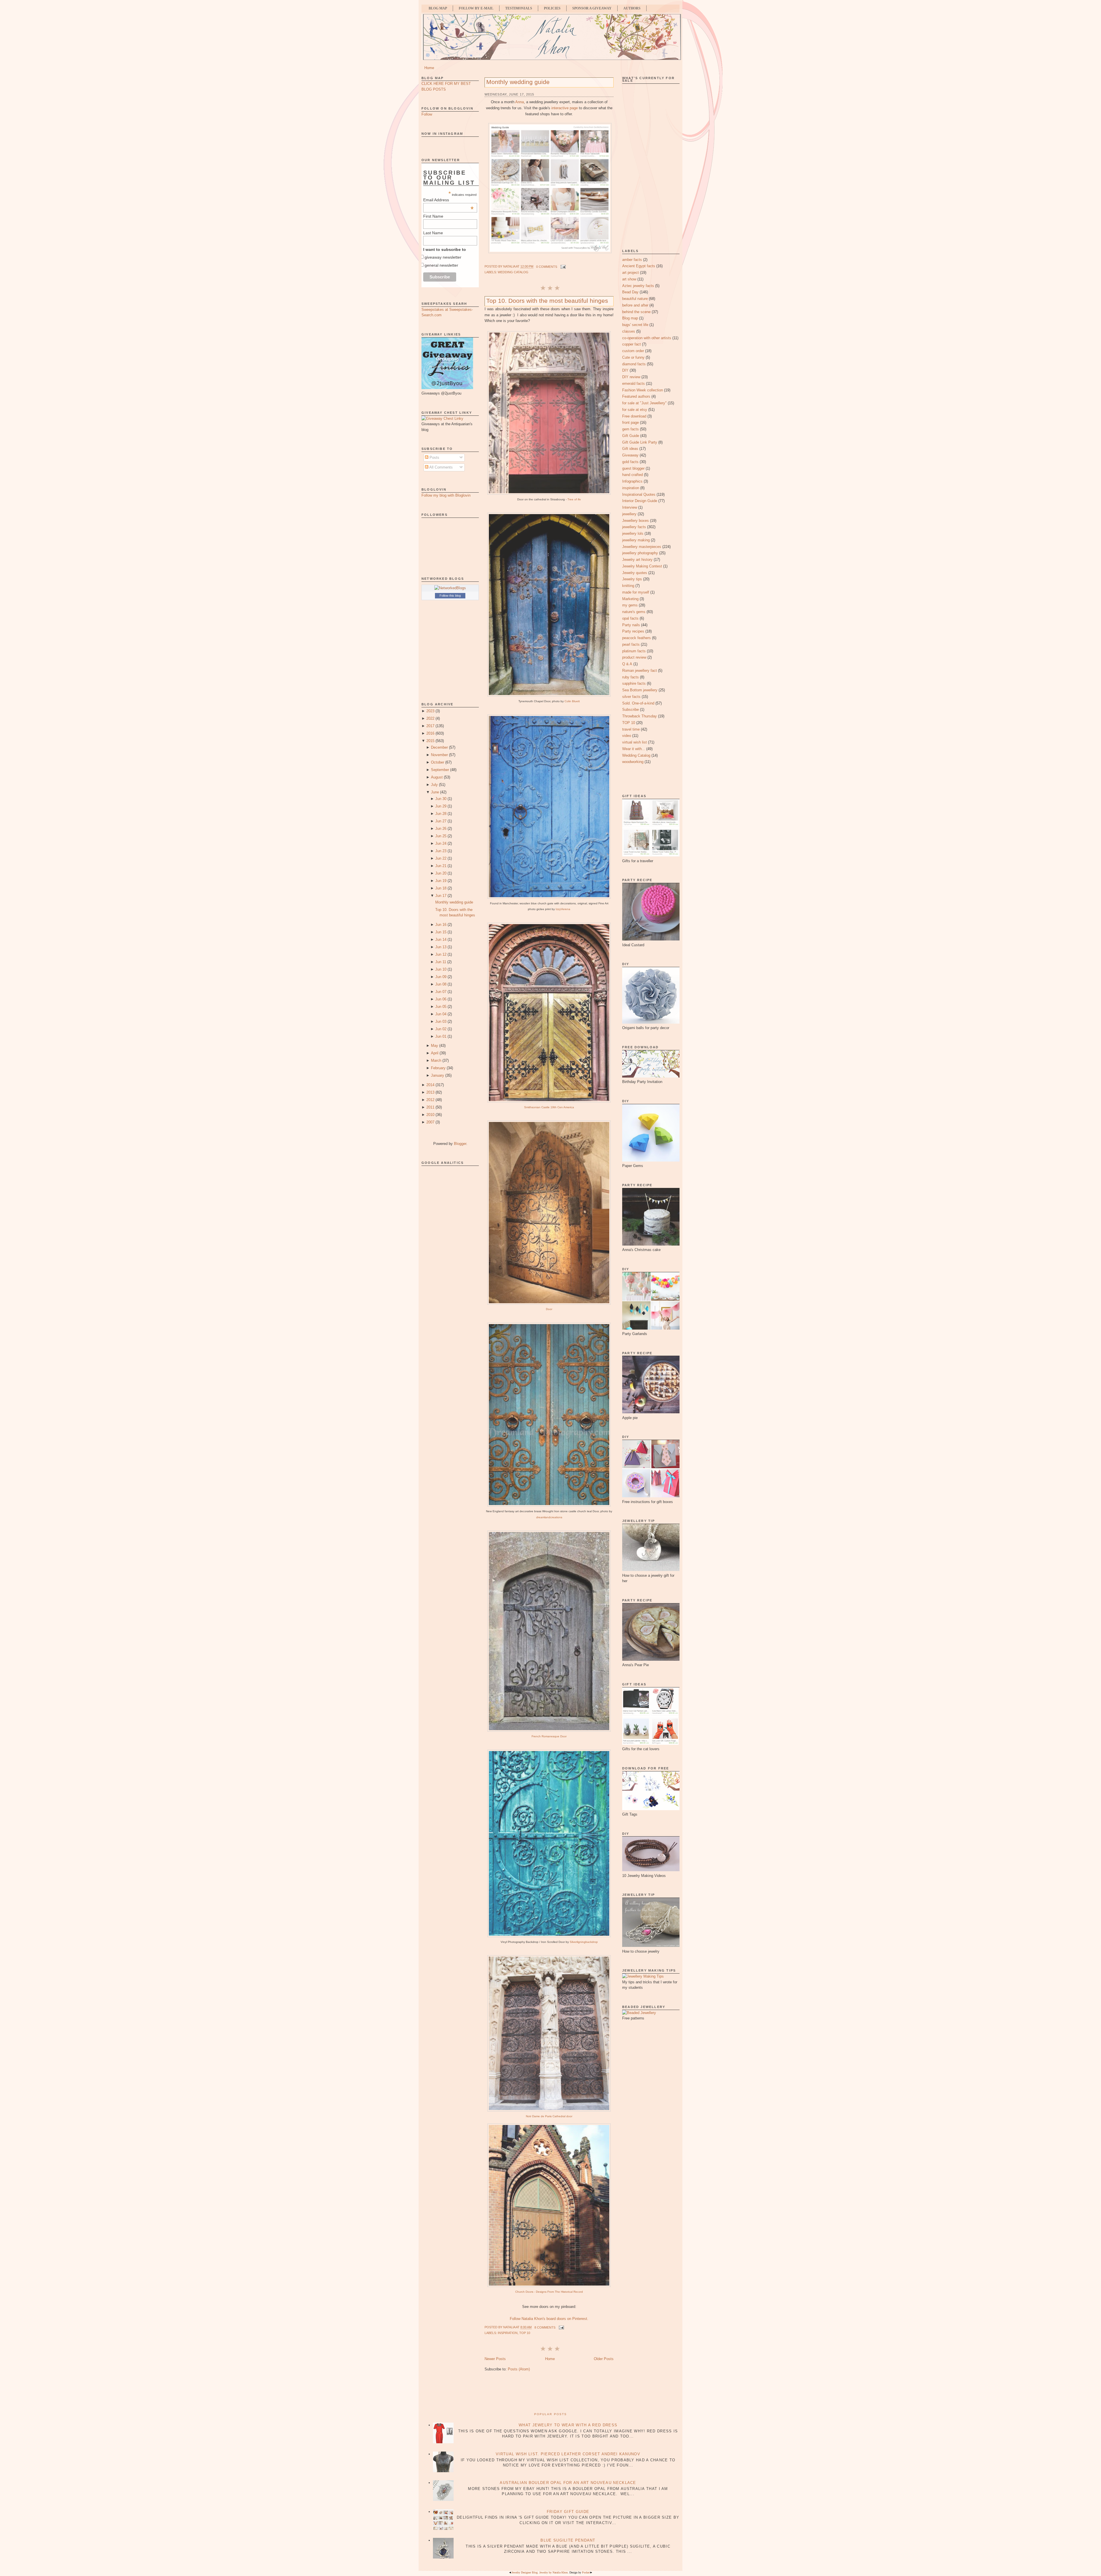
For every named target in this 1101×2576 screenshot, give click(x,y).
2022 (430, 718)
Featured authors (636, 396)
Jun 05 (441, 1007)
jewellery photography (640, 553)
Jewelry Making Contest (642, 566)
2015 (430, 741)
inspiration (508, 2333)
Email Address (448, 200)
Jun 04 (441, 1014)
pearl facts (631, 644)
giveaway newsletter (443, 257)
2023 (430, 711)
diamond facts (634, 364)
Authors (632, 8)
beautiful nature (635, 299)
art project (630, 273)
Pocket (586, 2572)
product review (634, 657)
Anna (520, 102)
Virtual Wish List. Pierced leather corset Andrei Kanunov (568, 2454)
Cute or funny (633, 357)
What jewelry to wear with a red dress (568, 2425)
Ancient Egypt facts (639, 266)
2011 (430, 1107)
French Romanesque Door (549, 1736)
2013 (430, 1092)
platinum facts (634, 651)
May (435, 1046)
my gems (630, 605)
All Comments (441, 467)
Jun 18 (441, 888)
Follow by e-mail (476, 8)
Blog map (630, 318)
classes (629, 331)
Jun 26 (441, 829)
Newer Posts (495, 2359)
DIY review (631, 377)
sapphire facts (634, 683)
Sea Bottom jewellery (640, 690)
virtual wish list (635, 742)
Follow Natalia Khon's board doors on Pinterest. (549, 2319)
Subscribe (630, 710)
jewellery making (636, 540)
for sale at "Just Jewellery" (644, 403)
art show (629, 279)
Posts (434, 457)
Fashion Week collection (643, 390)
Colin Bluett (572, 701)
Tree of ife (574, 499)
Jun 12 (441, 954)
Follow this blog (450, 596)
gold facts (630, 462)
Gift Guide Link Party (640, 442)
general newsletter (441, 265)
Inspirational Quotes (639, 494)
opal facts (630, 618)
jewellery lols (633, 533)
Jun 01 (441, 1036)
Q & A (627, 664)
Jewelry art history (637, 560)
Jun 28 (441, 814)
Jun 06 (441, 999)
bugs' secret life (635, 325)
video (627, 736)
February (438, 1068)
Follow (427, 114)
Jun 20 (441, 873)
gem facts (630, 429)
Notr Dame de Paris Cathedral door (549, 2116)
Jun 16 (441, 925)
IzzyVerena (563, 909)
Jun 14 (441, 939)
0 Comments (547, 267)
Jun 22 (441, 858)
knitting (628, 586)
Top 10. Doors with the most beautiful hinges (547, 301)
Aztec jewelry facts (638, 286)
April (435, 1053)
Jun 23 (441, 851)
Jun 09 (441, 977)
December (439, 747)
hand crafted (633, 475)
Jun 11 (441, 962)
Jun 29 (441, 806)
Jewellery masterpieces (642, 547)
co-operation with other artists (647, 338)
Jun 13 (441, 947)
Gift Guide (631, 436)
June (435, 792)
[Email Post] (563, 267)
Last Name (433, 233)
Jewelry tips (632, 579)
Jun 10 (441, 969)
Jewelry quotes (635, 573)
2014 (430, 1085)
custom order (633, 351)
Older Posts (604, 2359)
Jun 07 (441, 992)
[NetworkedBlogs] (450, 588)
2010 (430, 1115)
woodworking (633, 762)
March (436, 1060)
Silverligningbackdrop (584, 1942)
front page (630, 422)
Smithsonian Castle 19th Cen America (549, 1107)
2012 (430, 1100)
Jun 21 (441, 866)
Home (429, 68)
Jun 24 (441, 843)
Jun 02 (441, 1029)
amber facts (632, 260)
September (440, 770)
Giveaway (630, 455)
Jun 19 (441, 881)
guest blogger (633, 468)
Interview (630, 507)
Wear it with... (634, 749)
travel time (631, 729)
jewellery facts (634, 527)
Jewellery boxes (636, 521)
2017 (430, 726)
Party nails (631, 625)
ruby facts (630, 677)
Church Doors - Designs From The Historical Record (549, 2292)
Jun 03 (441, 1021)
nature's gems (634, 612)
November (439, 755)
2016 (430, 733)
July (434, 785)
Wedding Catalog (513, 272)
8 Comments (545, 2327)
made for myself (636, 592)
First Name (433, 216)
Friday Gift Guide (568, 2512)
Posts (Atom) (519, 2369)
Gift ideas (630, 449)
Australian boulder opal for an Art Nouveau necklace (568, 2483)
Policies (552, 8)
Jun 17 (441, 896)
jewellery (629, 514)
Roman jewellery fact (640, 671)
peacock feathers (637, 638)
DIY (625, 370)
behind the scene (636, 312)
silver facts (631, 697)
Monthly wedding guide (454, 902)
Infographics (632, 481)
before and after (635, 305)
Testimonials (519, 8)
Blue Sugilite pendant (568, 2540)
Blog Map (438, 8)
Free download (634, 416)
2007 (430, 1122)
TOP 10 (525, 2333)
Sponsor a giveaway (592, 8)
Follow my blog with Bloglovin (446, 495)
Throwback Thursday (640, 716)
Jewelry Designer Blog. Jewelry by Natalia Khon (540, 2572)
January (438, 1075)
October (438, 762)
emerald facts (634, 384)
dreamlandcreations (549, 1517)
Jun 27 (441, 821)
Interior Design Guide (640, 501)
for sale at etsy (635, 410)
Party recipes (633, 631)
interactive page (565, 108)
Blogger (460, 1144)
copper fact (631, 344)
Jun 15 (441, 932)
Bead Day (630, 292)
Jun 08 (441, 984)
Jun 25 (441, 836)
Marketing (630, 599)
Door (549, 1309)
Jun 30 (441, 799)
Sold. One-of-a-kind (638, 703)
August (437, 777)
